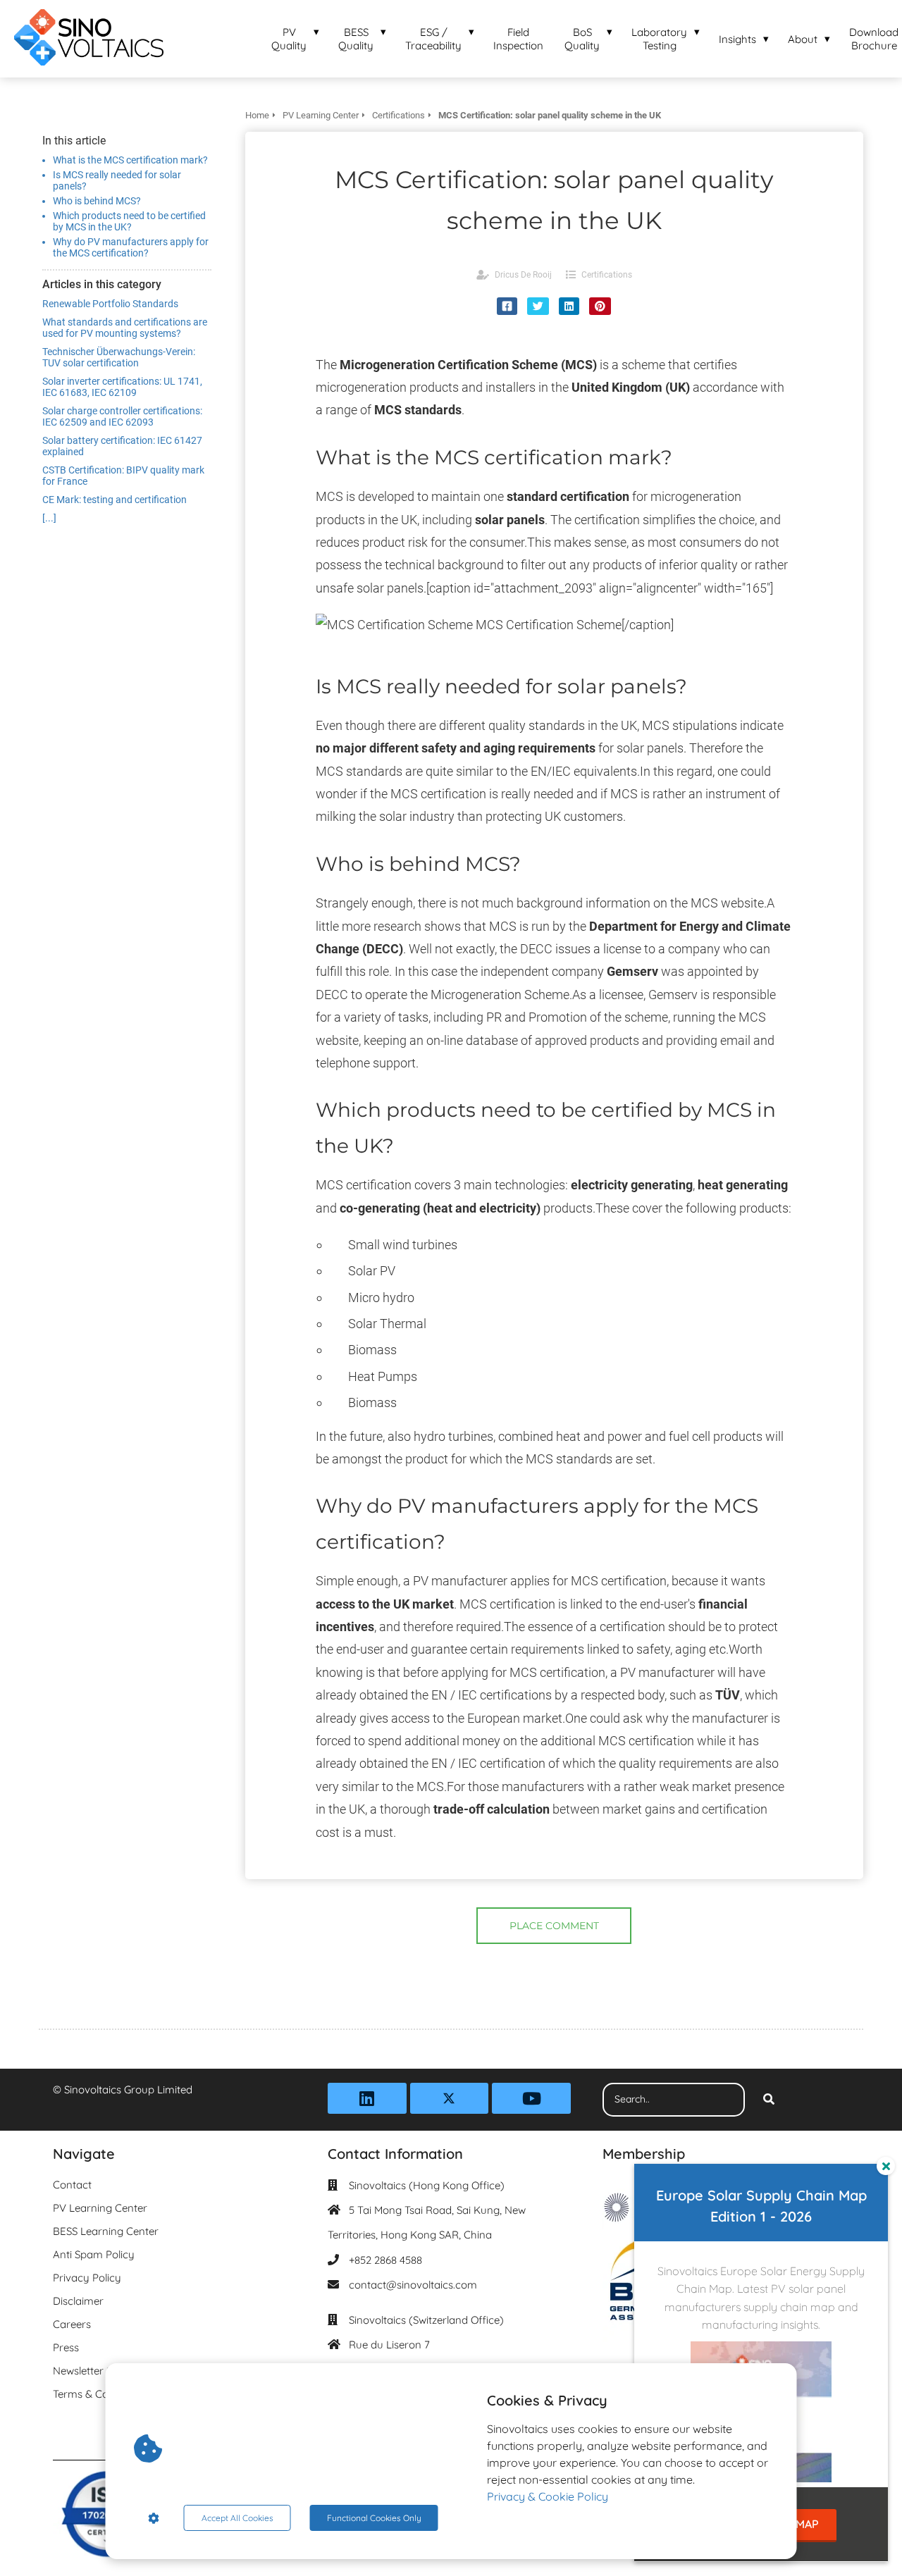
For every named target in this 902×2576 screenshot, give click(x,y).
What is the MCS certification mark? (130, 160)
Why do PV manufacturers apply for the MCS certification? (131, 247)
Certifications (607, 275)
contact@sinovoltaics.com (413, 2285)
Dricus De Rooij (523, 275)
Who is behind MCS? (97, 201)
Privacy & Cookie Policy (548, 2496)
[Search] (769, 2100)
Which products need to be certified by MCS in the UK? (129, 221)
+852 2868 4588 (385, 2260)
